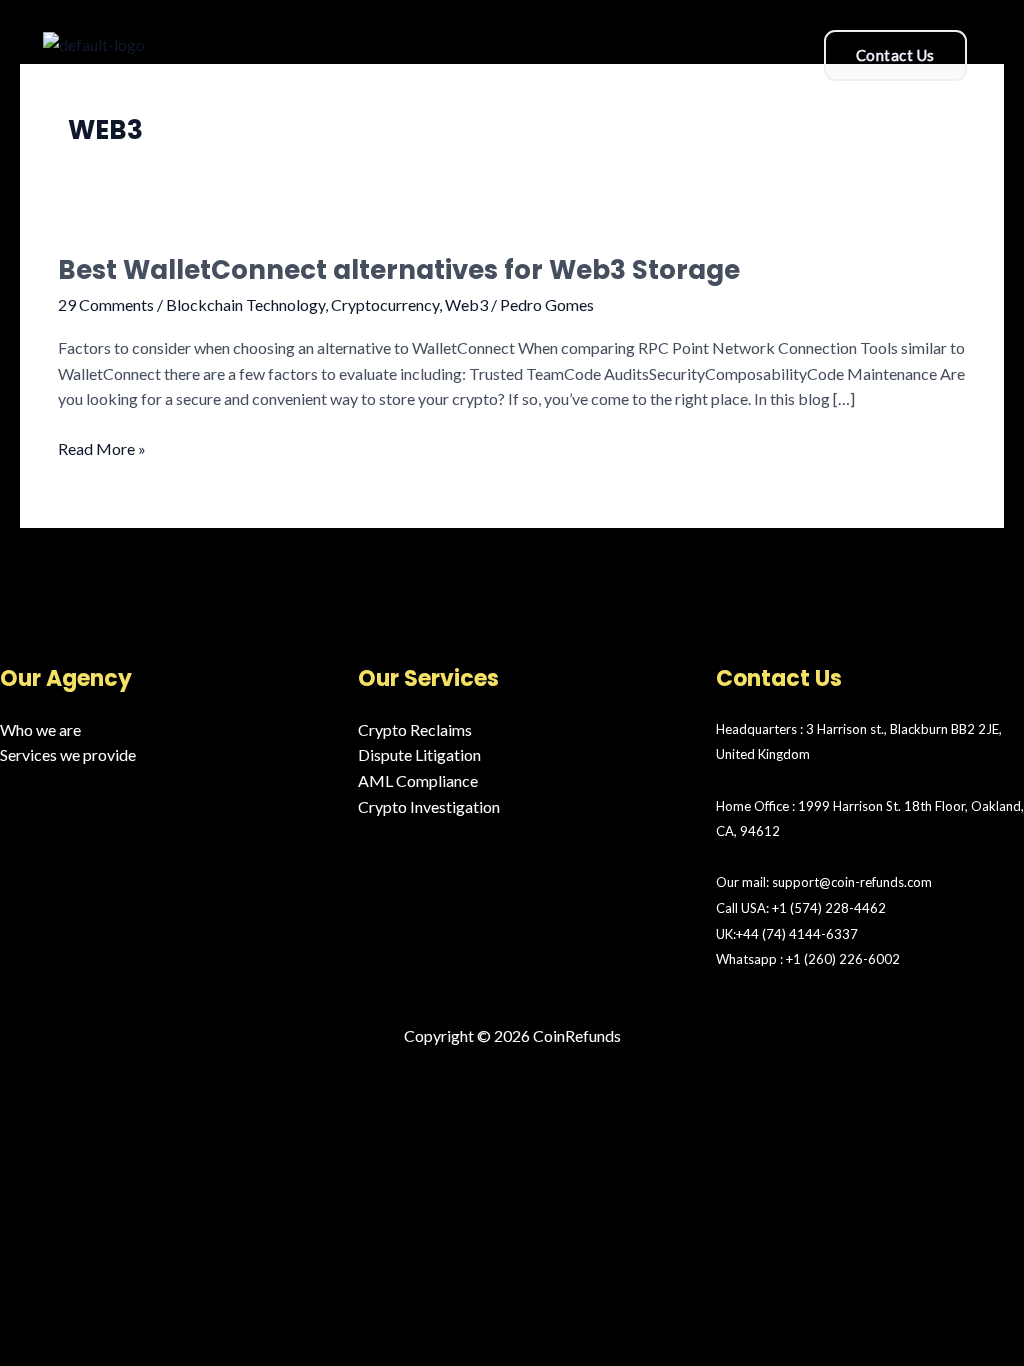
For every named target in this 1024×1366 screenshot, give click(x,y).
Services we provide (68, 754)
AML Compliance (418, 780)
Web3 (466, 304)
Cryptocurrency (385, 304)
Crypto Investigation (429, 806)
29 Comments (106, 304)
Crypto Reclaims (415, 729)
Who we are (40, 729)
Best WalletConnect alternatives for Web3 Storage (399, 270)
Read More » (102, 447)
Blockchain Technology (245, 304)
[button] (500, 49)
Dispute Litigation (419, 754)
